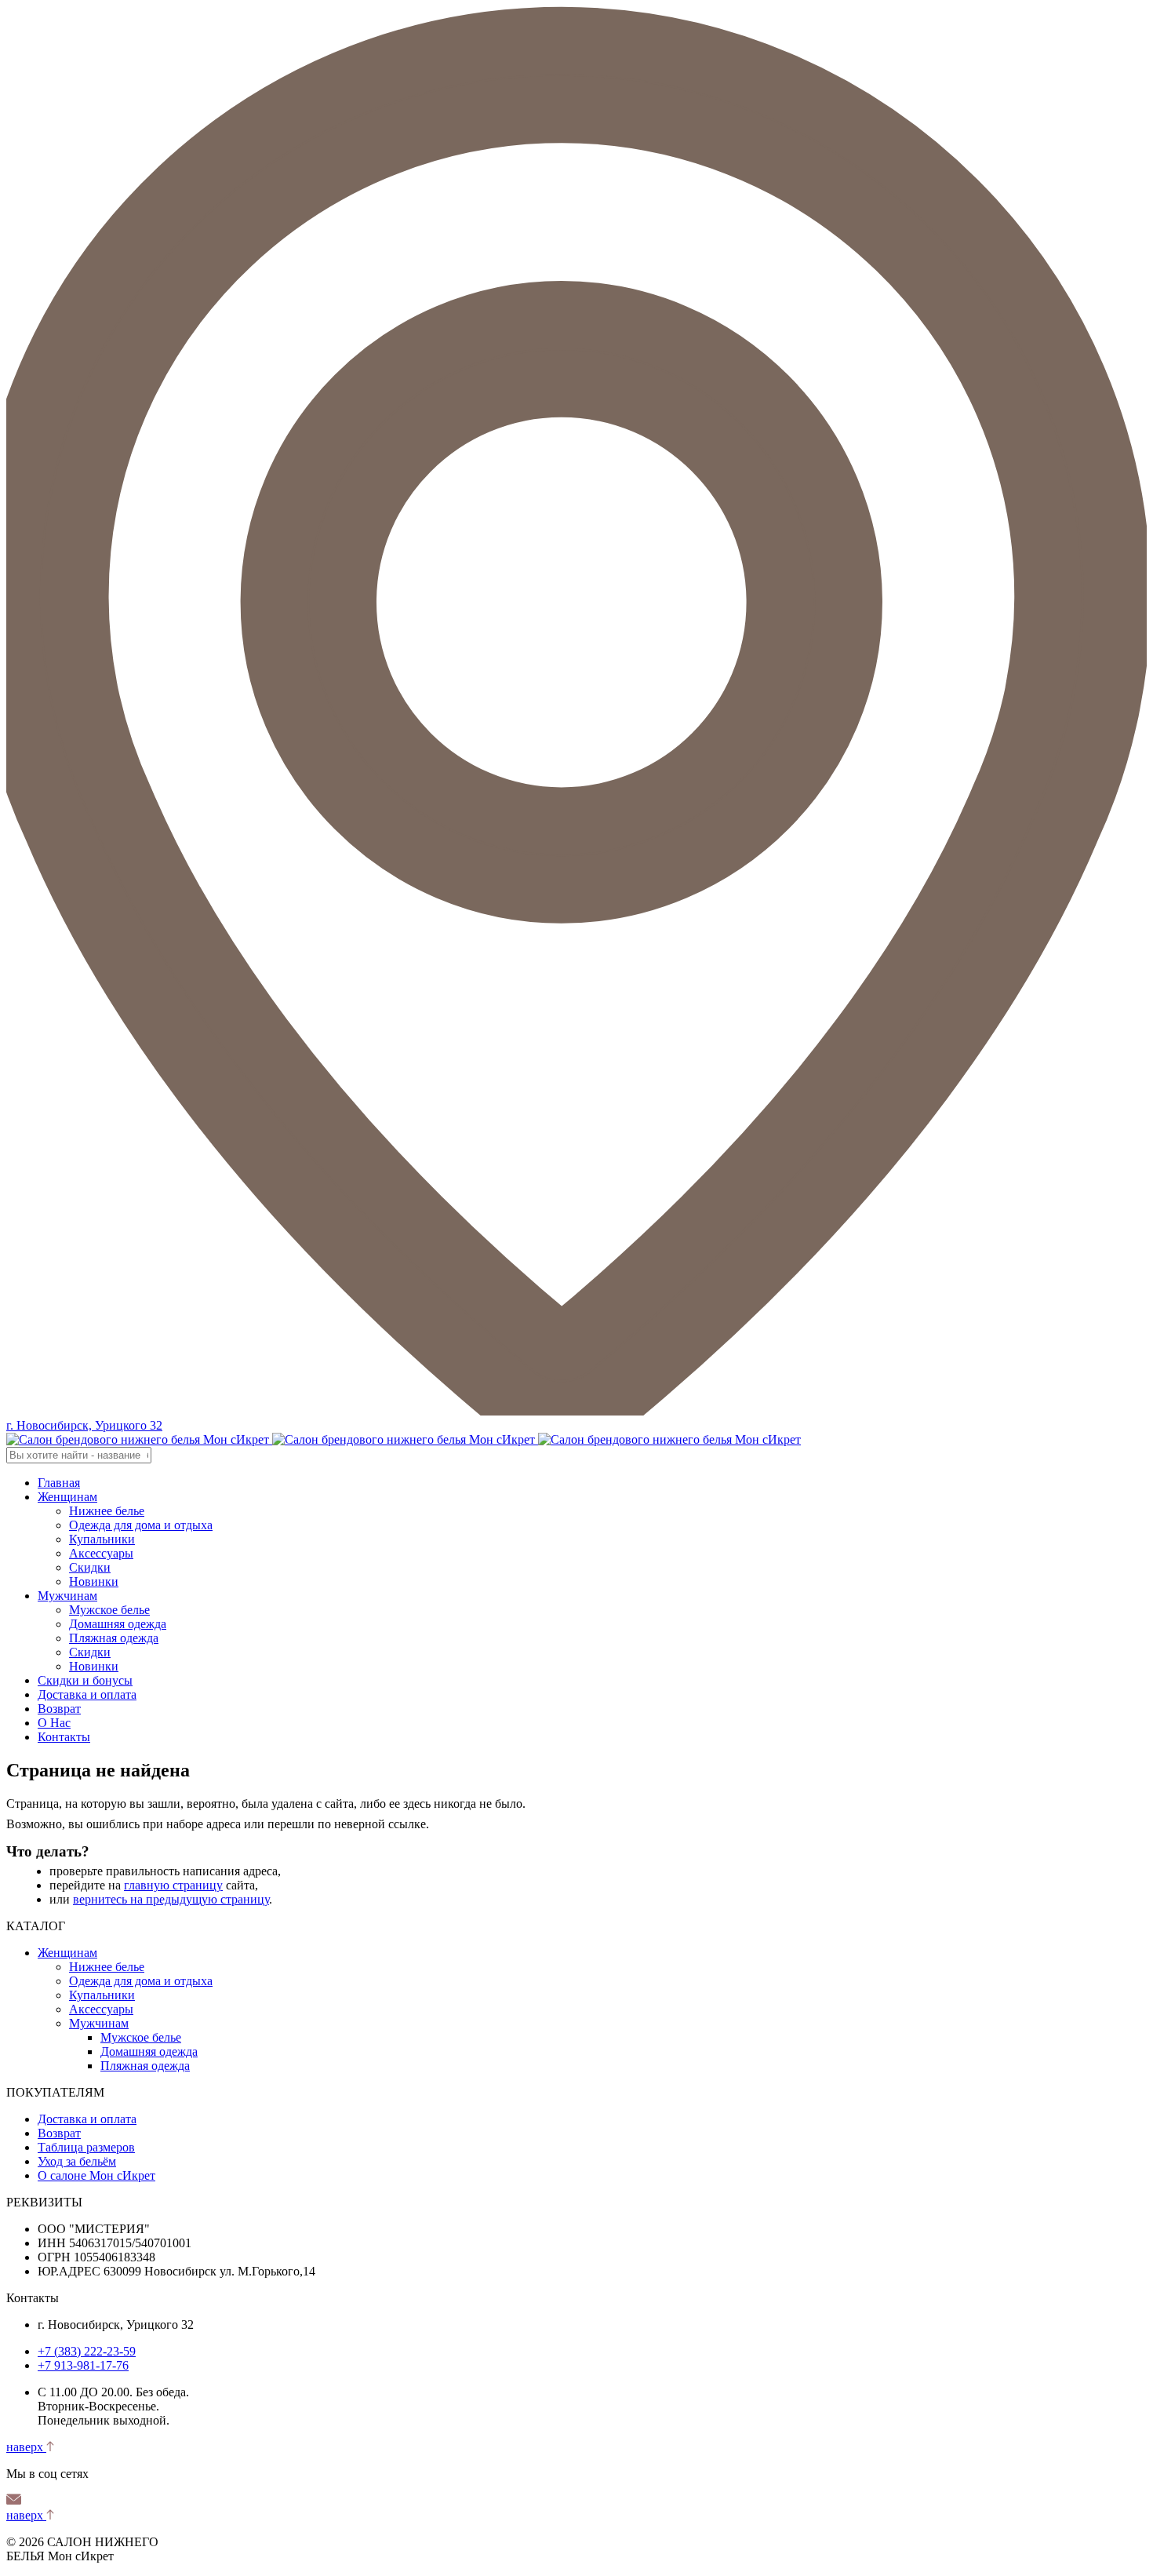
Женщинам (67, 1497)
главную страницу (173, 1885)
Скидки (90, 1567)
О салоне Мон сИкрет (96, 2175)
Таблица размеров (86, 2147)
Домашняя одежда (118, 1624)
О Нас (54, 1723)
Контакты (64, 1737)
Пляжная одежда (114, 1638)
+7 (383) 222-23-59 (87, 2351)
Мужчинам (67, 1596)
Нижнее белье (107, 1511)
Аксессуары (101, 1553)
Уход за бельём (77, 2161)
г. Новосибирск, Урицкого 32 (84, 1425)
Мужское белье (109, 1610)
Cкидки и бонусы (85, 1680)
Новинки (94, 1581)
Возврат (59, 1709)
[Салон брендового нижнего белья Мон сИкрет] (404, 1439)
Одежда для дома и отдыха (141, 1525)
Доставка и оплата (87, 1694)
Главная (59, 1483)
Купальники (102, 1539)
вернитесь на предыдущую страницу (171, 1899)
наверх (26, 2447)
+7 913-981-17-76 (83, 2365)
